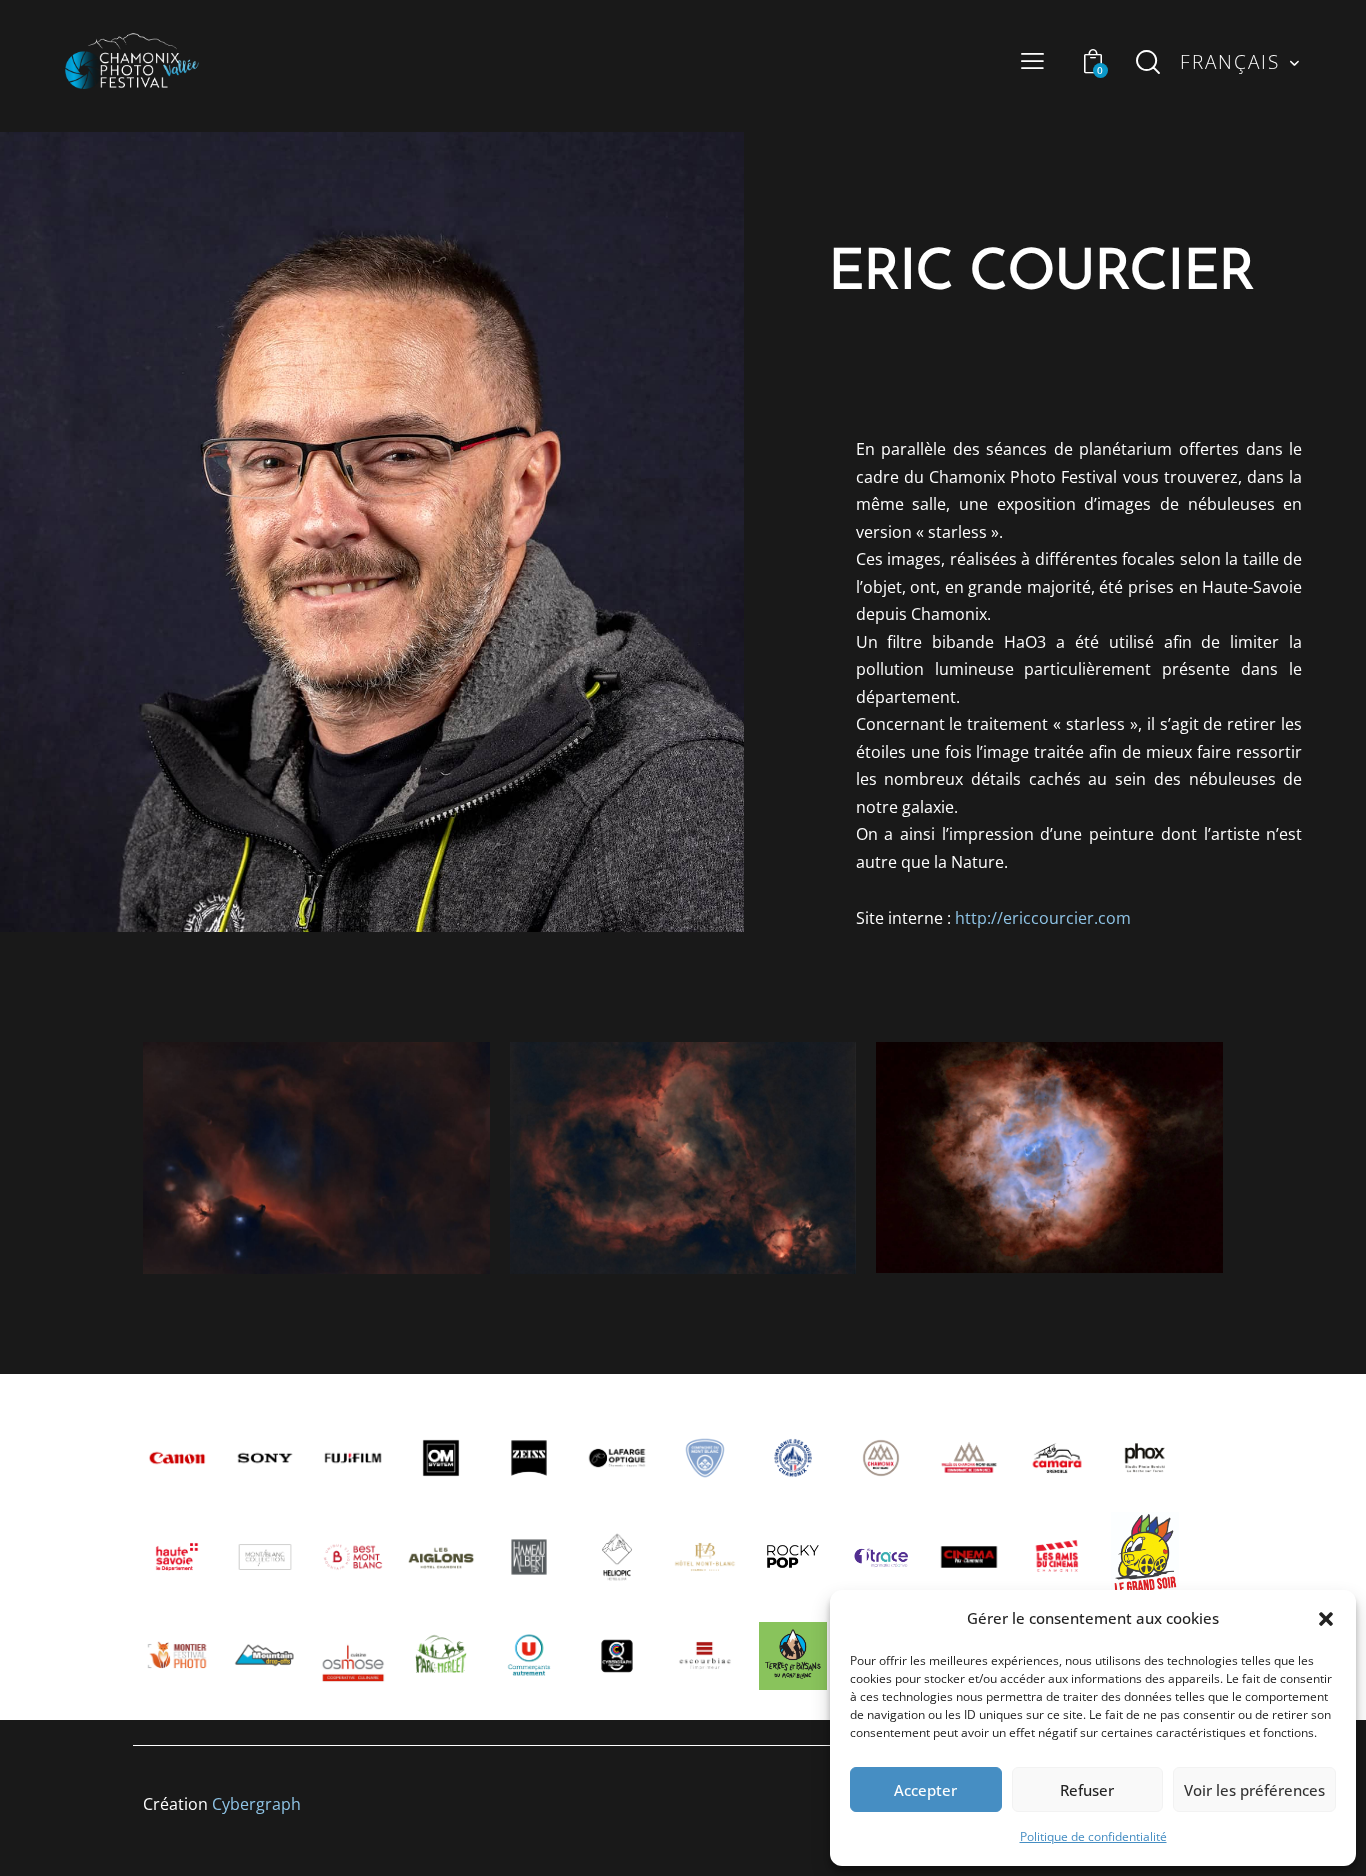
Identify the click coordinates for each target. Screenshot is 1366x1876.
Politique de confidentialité (1093, 1836)
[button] (1326, 1619)
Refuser (1087, 1790)
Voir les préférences (1254, 1790)
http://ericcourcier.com (1043, 918)
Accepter (925, 1790)
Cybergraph (256, 1804)
